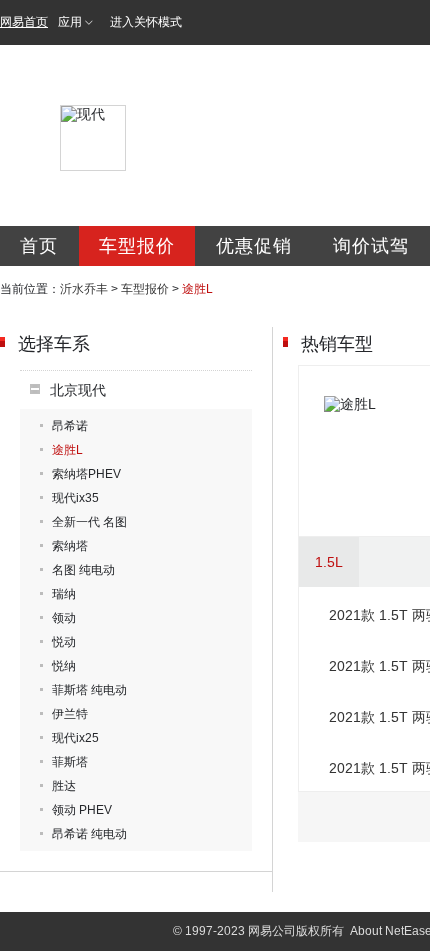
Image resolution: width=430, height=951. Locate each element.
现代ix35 (75, 498)
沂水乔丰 (84, 289)
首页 (39, 246)
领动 (64, 618)
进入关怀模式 (146, 22)
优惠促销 (254, 246)
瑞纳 (64, 594)
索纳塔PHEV (86, 474)
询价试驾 (371, 246)
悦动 (64, 642)
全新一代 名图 (89, 522)
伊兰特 (70, 714)
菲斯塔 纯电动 (89, 690)
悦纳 (64, 666)
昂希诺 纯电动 (89, 834)
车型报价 (137, 246)
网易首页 (24, 22)
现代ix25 (75, 738)
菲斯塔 (70, 762)
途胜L (67, 450)
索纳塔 (70, 546)
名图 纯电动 (83, 570)
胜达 (64, 786)
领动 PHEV (82, 810)
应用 (70, 22)
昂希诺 (70, 426)
